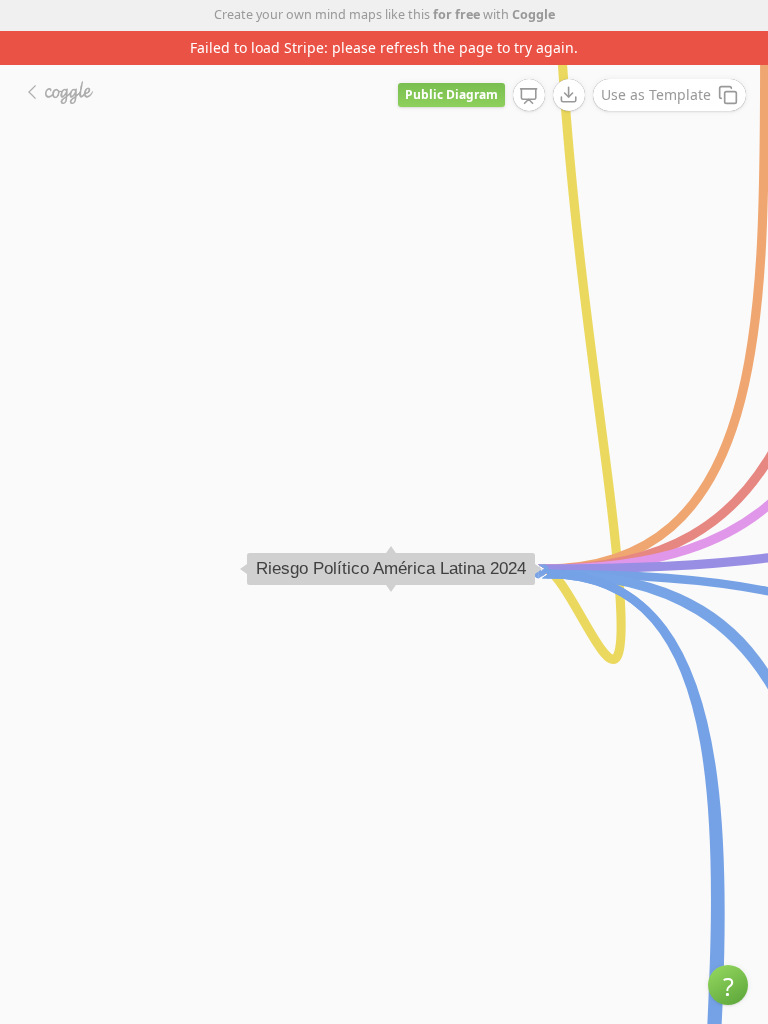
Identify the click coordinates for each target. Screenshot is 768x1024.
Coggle (533, 14)
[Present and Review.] (529, 96)
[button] (728, 985)
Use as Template (656, 94)
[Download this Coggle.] (569, 95)
